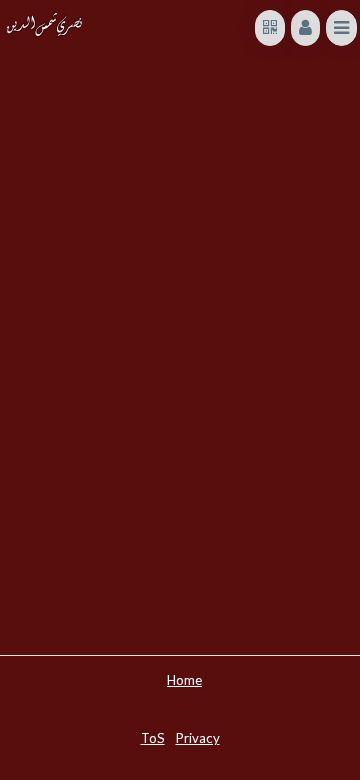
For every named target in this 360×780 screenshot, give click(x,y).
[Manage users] (305, 27)
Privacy (198, 737)
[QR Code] (270, 27)
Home (184, 679)
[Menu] (341, 27)
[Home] (44, 24)
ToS (153, 737)
